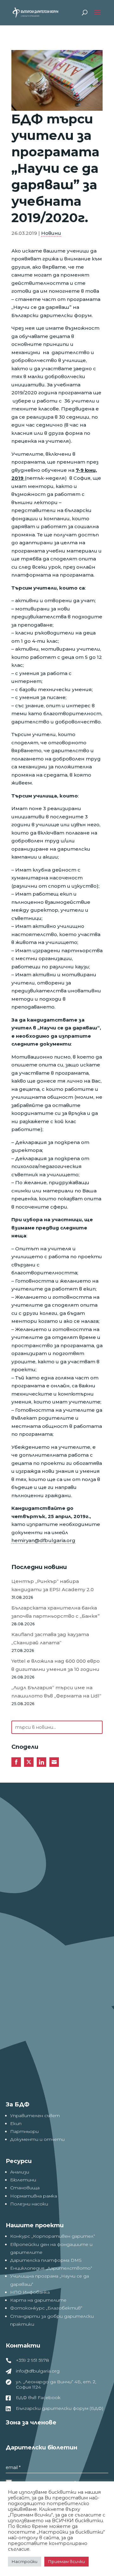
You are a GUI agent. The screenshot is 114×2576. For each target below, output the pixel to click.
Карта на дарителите (38, 2300)
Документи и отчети (37, 2139)
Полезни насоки (29, 2204)
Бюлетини (23, 2180)
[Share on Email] (54, 1762)
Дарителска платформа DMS (46, 2260)
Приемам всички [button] (66, 2561)
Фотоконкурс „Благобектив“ (46, 2308)
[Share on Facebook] (16, 1762)
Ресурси (19, 2161)
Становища (25, 2188)
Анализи (20, 2172)
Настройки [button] (25, 2561)
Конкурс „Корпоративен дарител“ (53, 2236)
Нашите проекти (35, 2225)
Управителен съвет (35, 2116)
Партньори (24, 2131)
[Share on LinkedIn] (41, 1762)
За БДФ (18, 2104)
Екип (16, 2123)
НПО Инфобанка (30, 2292)
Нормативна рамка (34, 2196)
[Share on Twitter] (29, 1762)
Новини (51, 233)
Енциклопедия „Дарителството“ (51, 2268)
